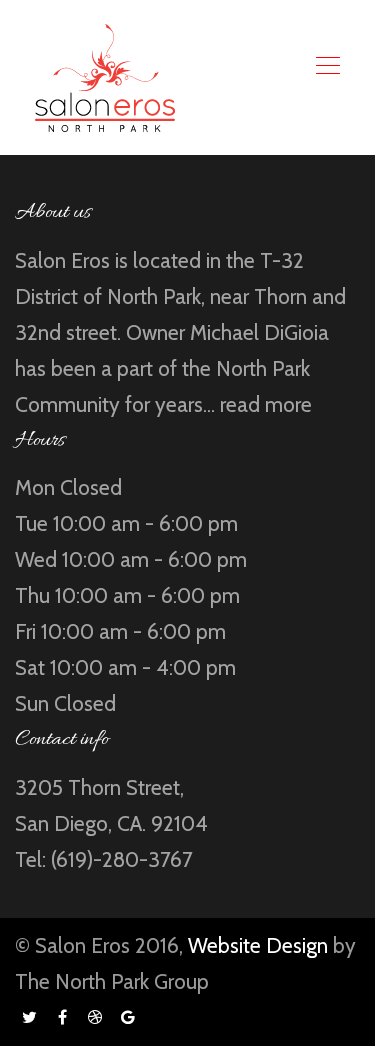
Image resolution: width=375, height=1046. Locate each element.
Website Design (258, 945)
